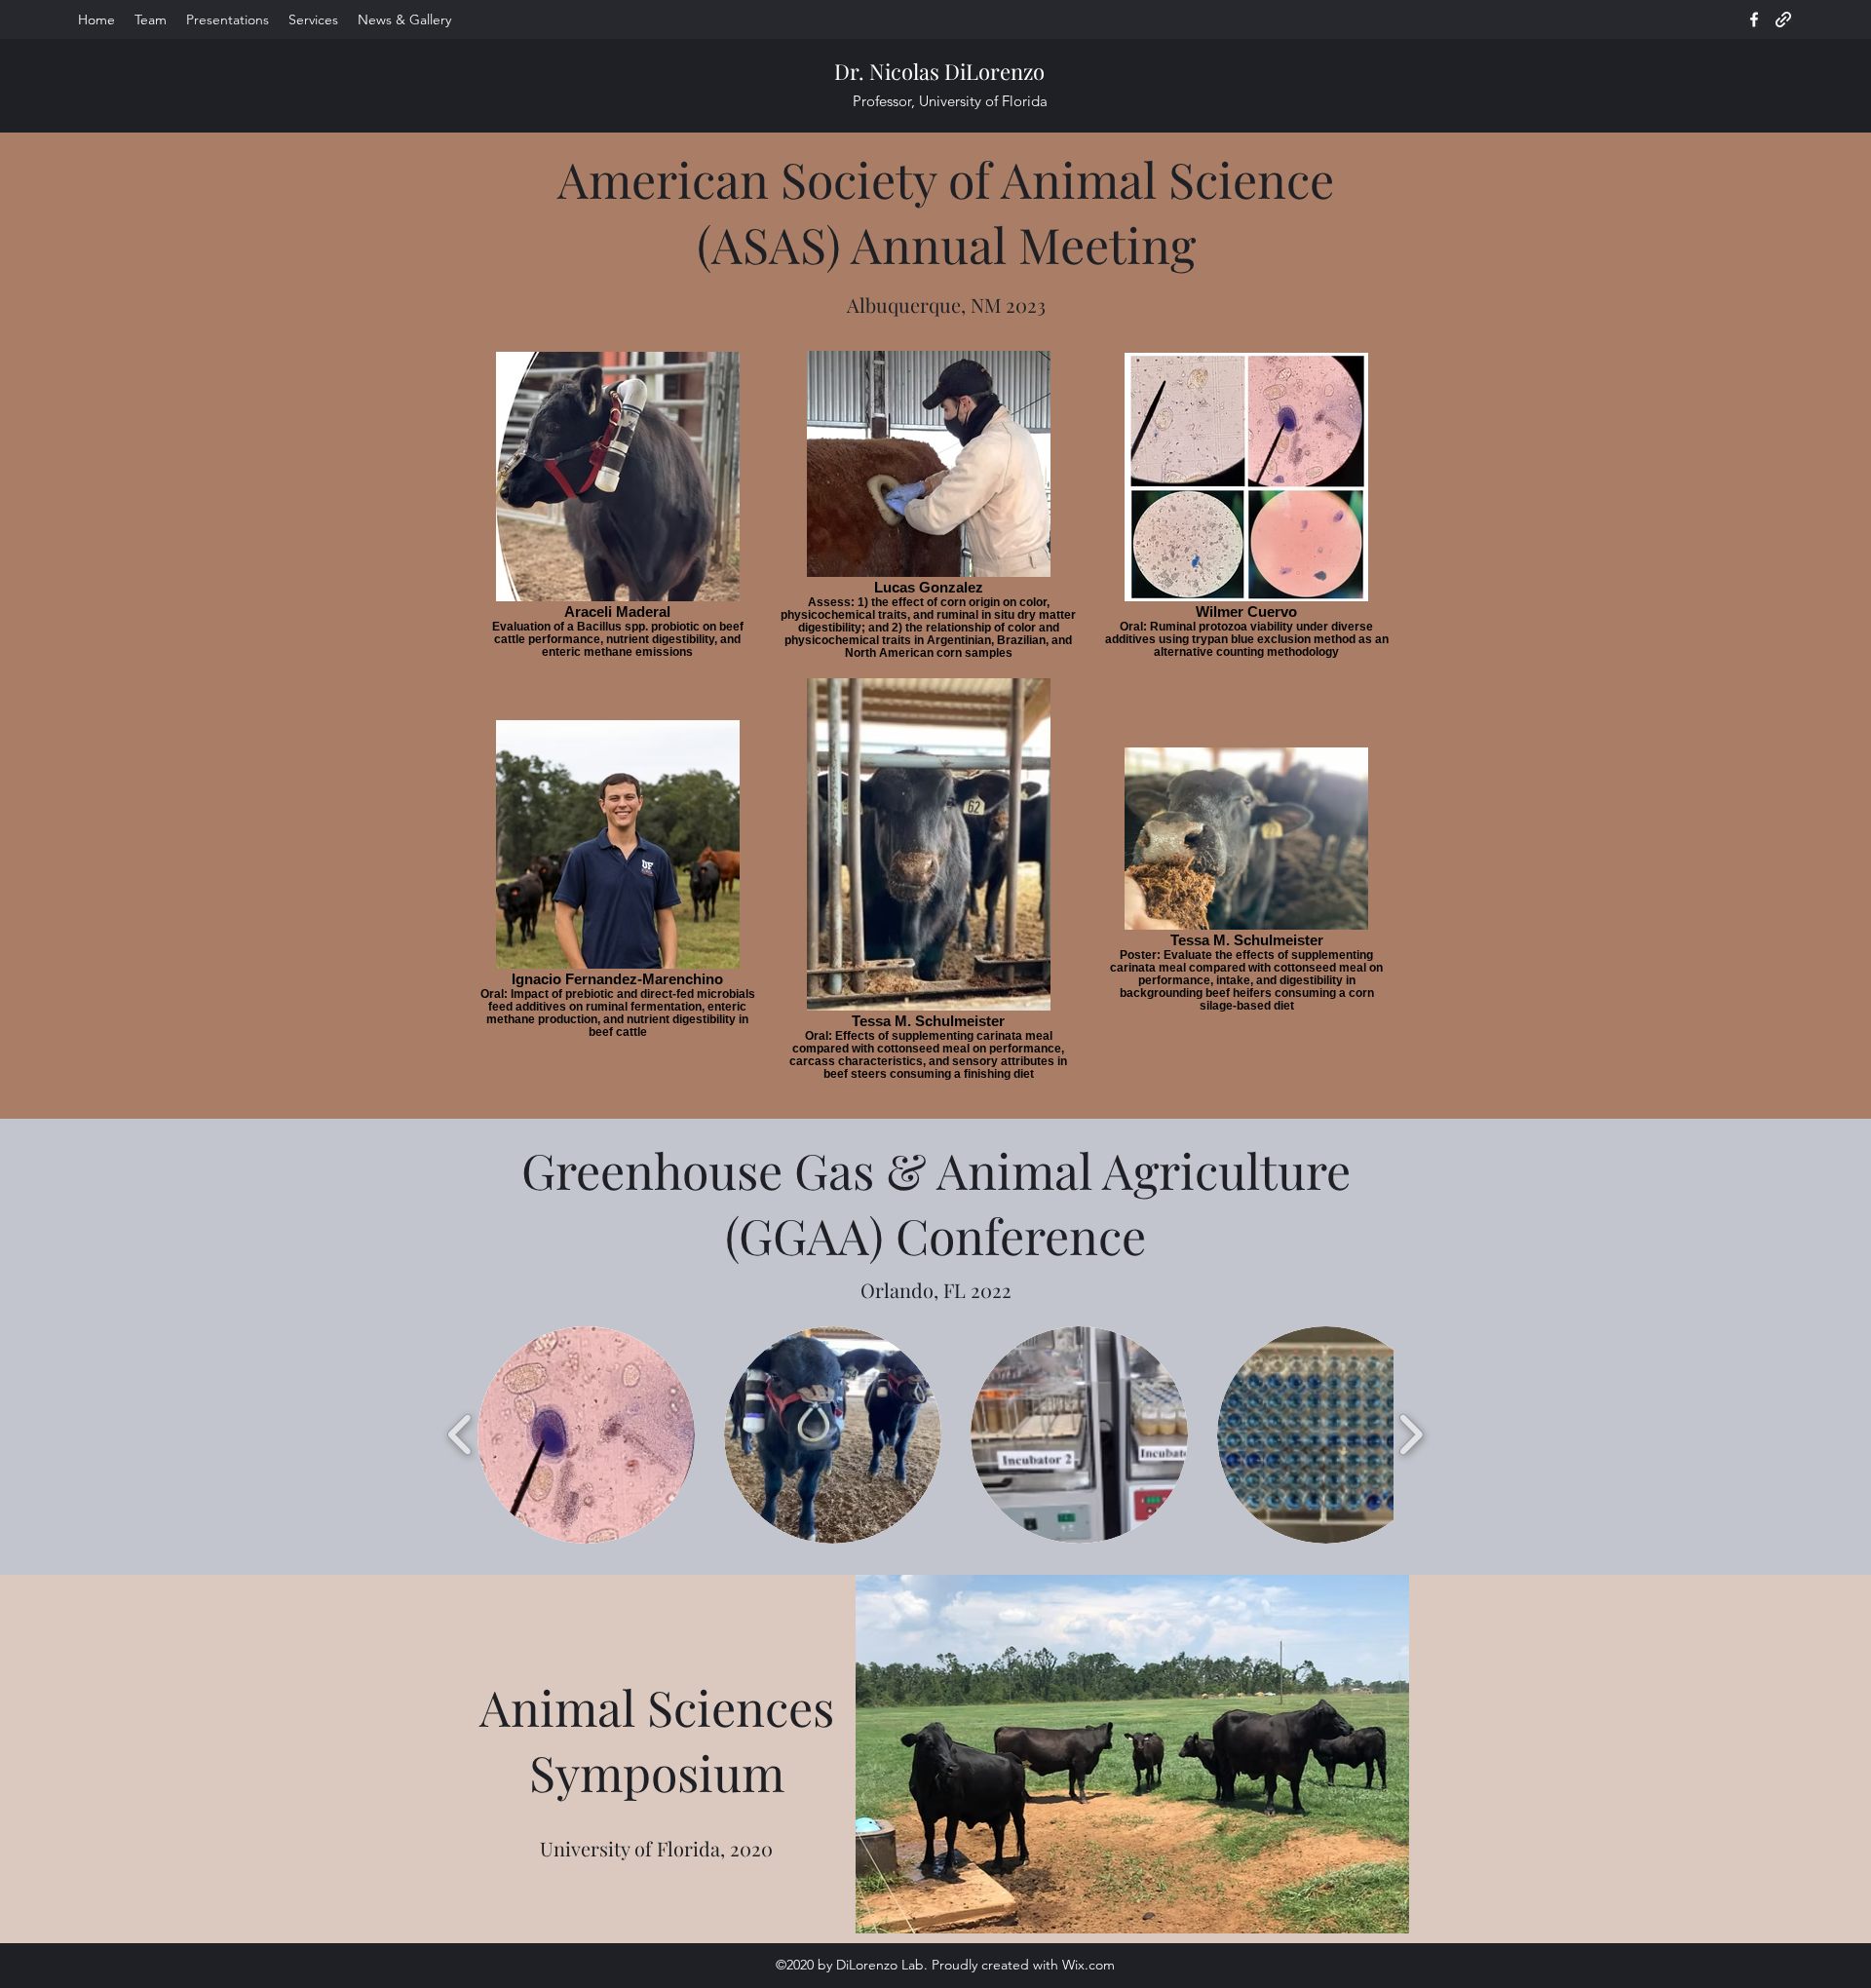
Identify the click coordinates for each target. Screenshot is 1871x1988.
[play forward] (1411, 1434)
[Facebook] (1754, 19)
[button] (586, 1435)
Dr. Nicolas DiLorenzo (939, 71)
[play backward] (460, 1434)
